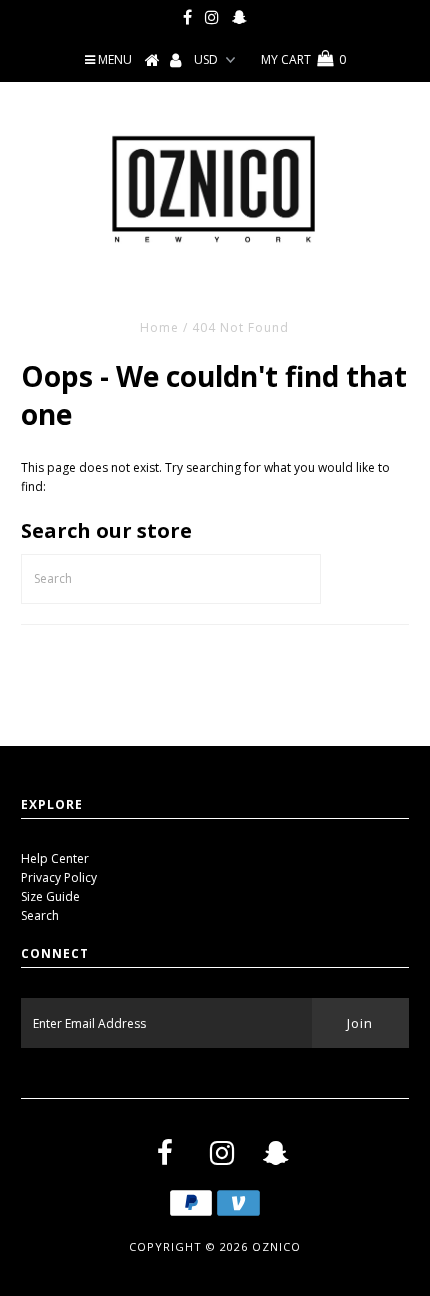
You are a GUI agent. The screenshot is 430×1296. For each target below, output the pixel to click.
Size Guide (50, 896)
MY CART (303, 59)
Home (159, 327)
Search (40, 915)
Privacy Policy (59, 877)
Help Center (55, 858)
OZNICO (276, 1246)
